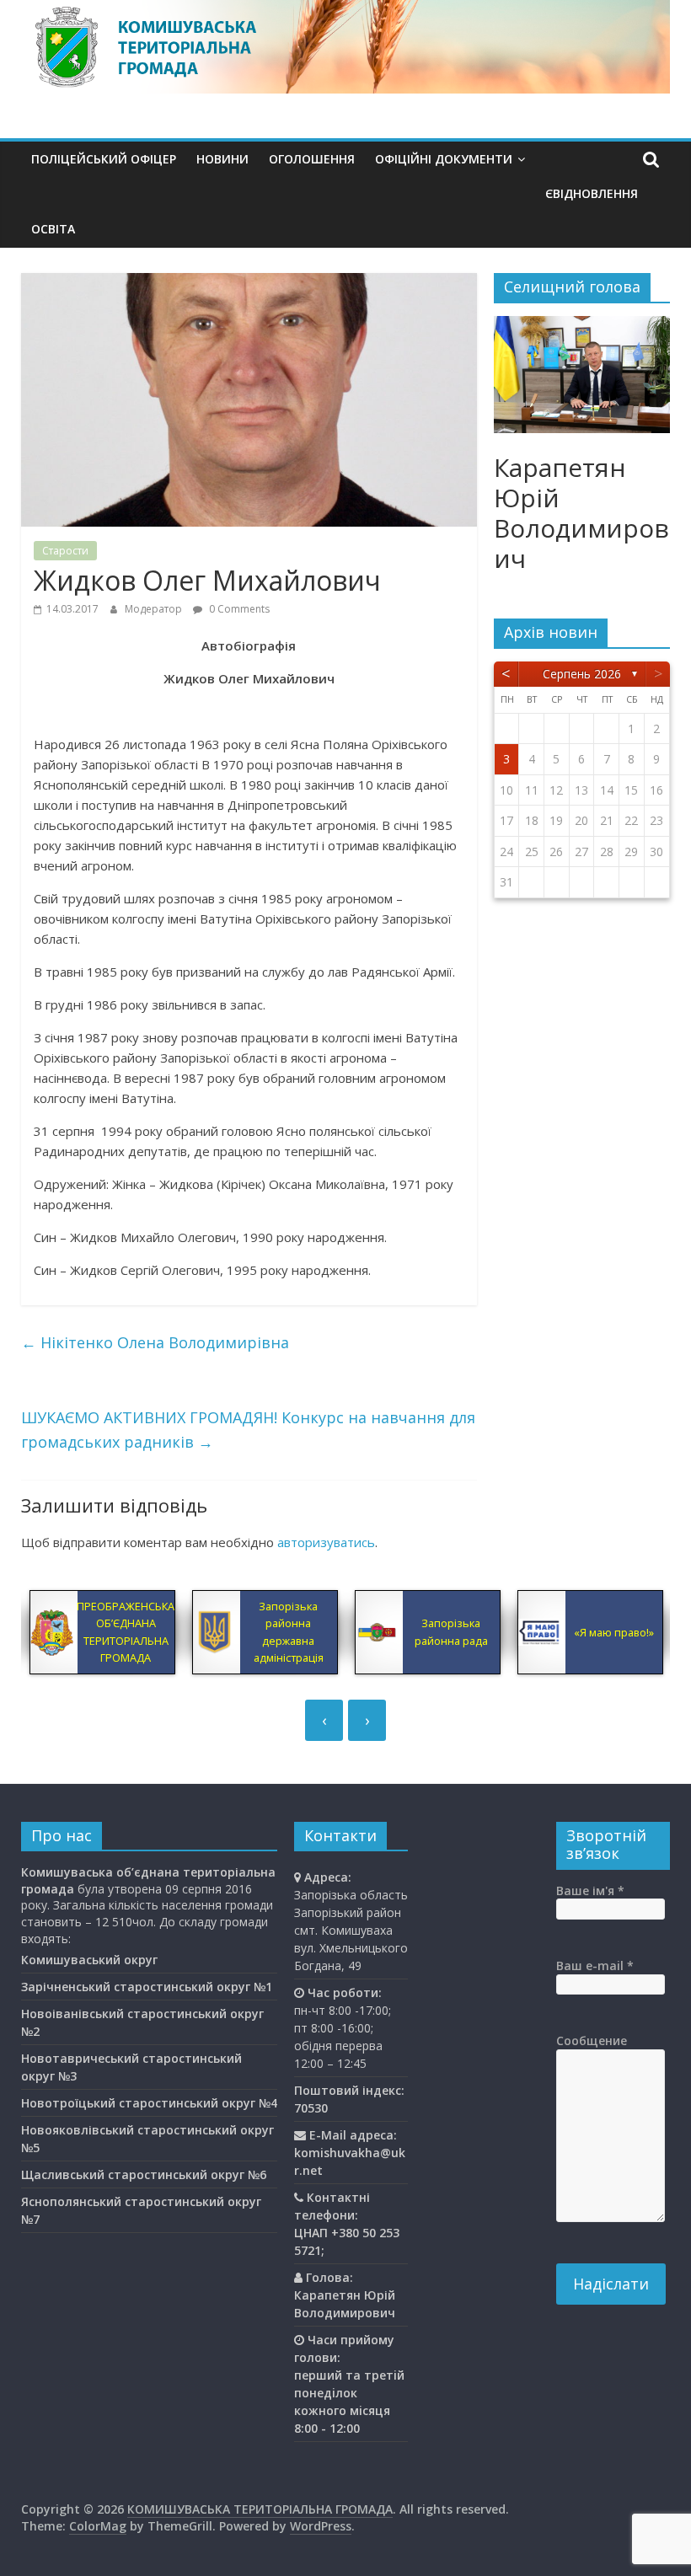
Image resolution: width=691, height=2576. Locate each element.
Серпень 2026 (582, 674)
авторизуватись (326, 1542)
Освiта (53, 229)
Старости (65, 551)
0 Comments (238, 609)
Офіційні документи (444, 159)
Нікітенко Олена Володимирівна (155, 1342)
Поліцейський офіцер (104, 159)
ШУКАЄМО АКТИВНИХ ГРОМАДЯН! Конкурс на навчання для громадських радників (248, 1430)
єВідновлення (592, 193)
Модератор (155, 609)
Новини (222, 159)
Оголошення (312, 159)
